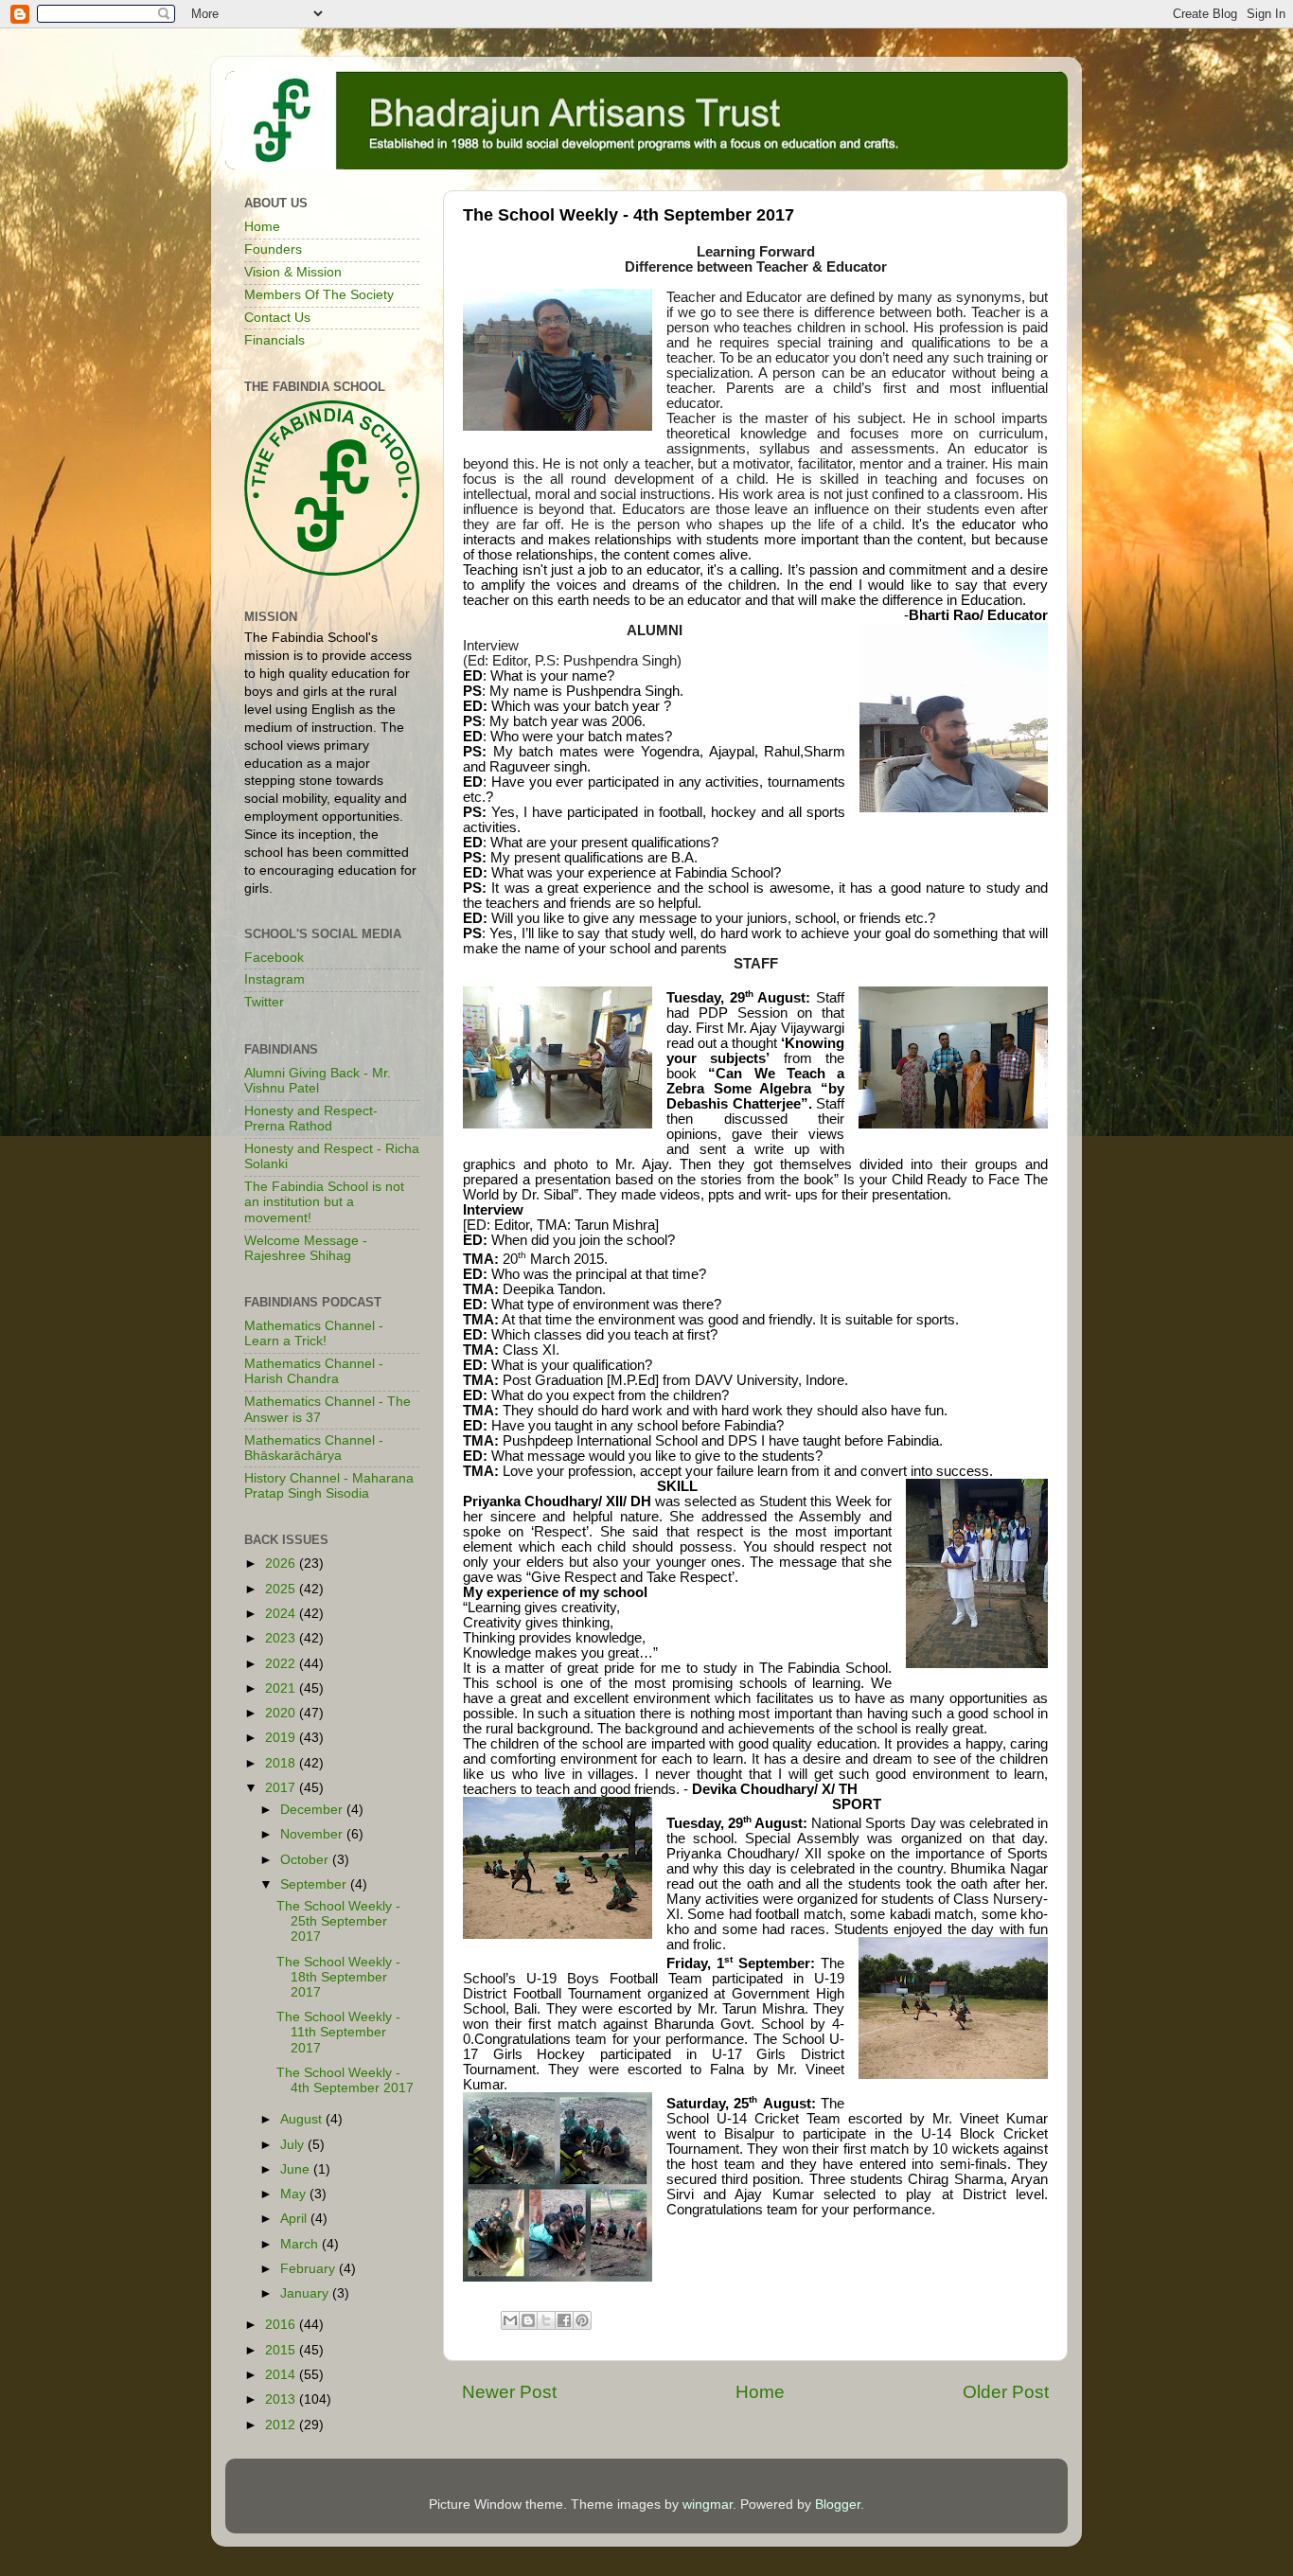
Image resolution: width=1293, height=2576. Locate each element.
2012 (282, 2425)
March (301, 2244)
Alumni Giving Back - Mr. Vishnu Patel (318, 1081)
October (306, 1860)
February (310, 2269)
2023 (282, 1638)
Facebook (274, 958)
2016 (282, 2325)
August (303, 2119)
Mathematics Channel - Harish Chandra (314, 1371)
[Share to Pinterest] (582, 2320)
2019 (282, 1738)
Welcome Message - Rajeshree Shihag (306, 1248)
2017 (282, 1788)
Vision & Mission (293, 272)
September (315, 1884)
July (294, 2145)
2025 (282, 1589)
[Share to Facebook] (564, 2320)
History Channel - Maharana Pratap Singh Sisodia (329, 1486)
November (313, 1834)
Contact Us (277, 318)
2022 (282, 1664)
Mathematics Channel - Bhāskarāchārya (314, 1448)
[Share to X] (546, 2320)
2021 (282, 1688)
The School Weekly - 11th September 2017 (338, 2032)
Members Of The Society (319, 295)
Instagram (275, 979)
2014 (282, 2375)
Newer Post (509, 2392)
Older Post (1006, 2392)
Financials (275, 340)
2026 (282, 1563)
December (313, 1810)
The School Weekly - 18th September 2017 (338, 1977)
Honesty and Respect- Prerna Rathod (311, 1119)
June (297, 2169)
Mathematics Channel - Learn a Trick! (314, 1333)
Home (760, 2392)
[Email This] (510, 2320)
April (295, 2219)
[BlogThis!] (528, 2320)
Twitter (264, 1002)
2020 (282, 1713)
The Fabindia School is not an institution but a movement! (324, 1202)
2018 (282, 1763)
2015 (282, 2350)
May (295, 2194)
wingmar (708, 2505)
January (306, 2293)
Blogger (838, 2505)
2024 (282, 1614)
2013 (282, 2399)
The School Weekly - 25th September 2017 (338, 1921)
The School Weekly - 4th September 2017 (345, 2080)
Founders (273, 249)
